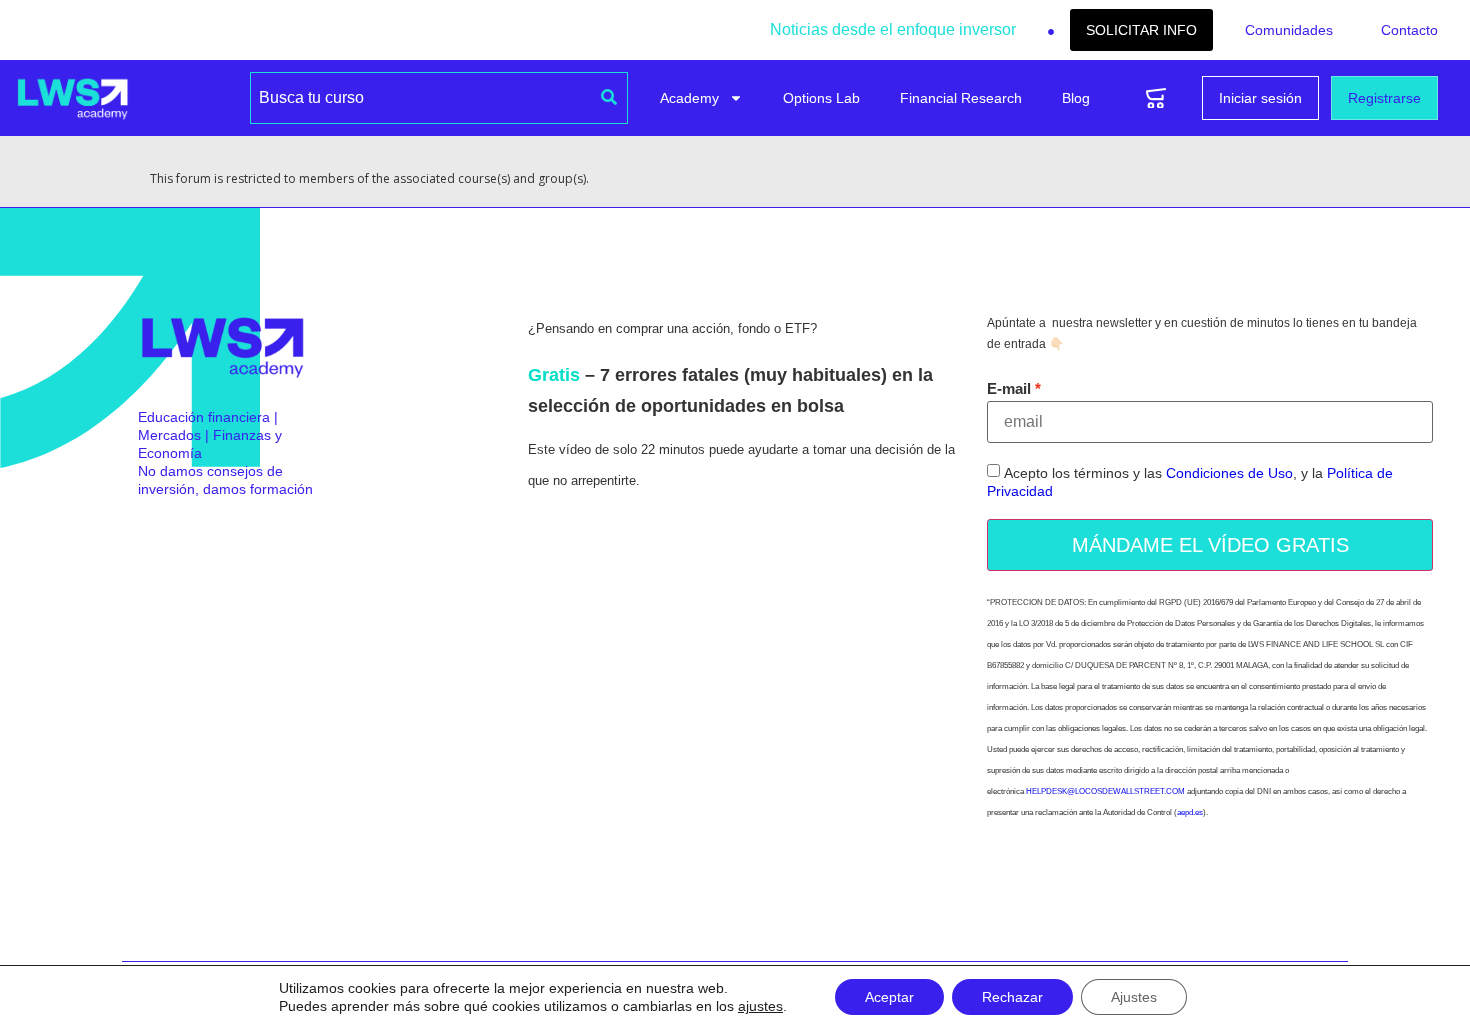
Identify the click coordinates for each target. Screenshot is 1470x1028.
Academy (689, 98)
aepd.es (1190, 812)
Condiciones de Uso (1229, 474)
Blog (1076, 98)
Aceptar (889, 997)
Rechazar (1012, 997)
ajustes (760, 1006)
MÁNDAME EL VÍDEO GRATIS (1210, 545)
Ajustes (1134, 997)
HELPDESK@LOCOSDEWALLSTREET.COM (1105, 791)
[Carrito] (1156, 98)
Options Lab (821, 98)
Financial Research (961, 98)
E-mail (1009, 388)
